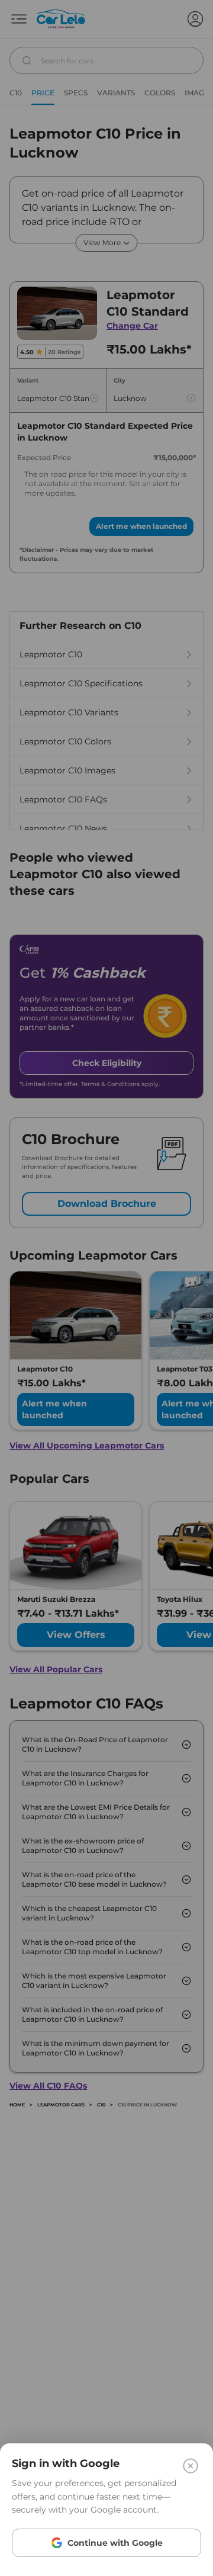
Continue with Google (115, 2543)
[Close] (191, 2466)
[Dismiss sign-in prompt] (106, 1288)
